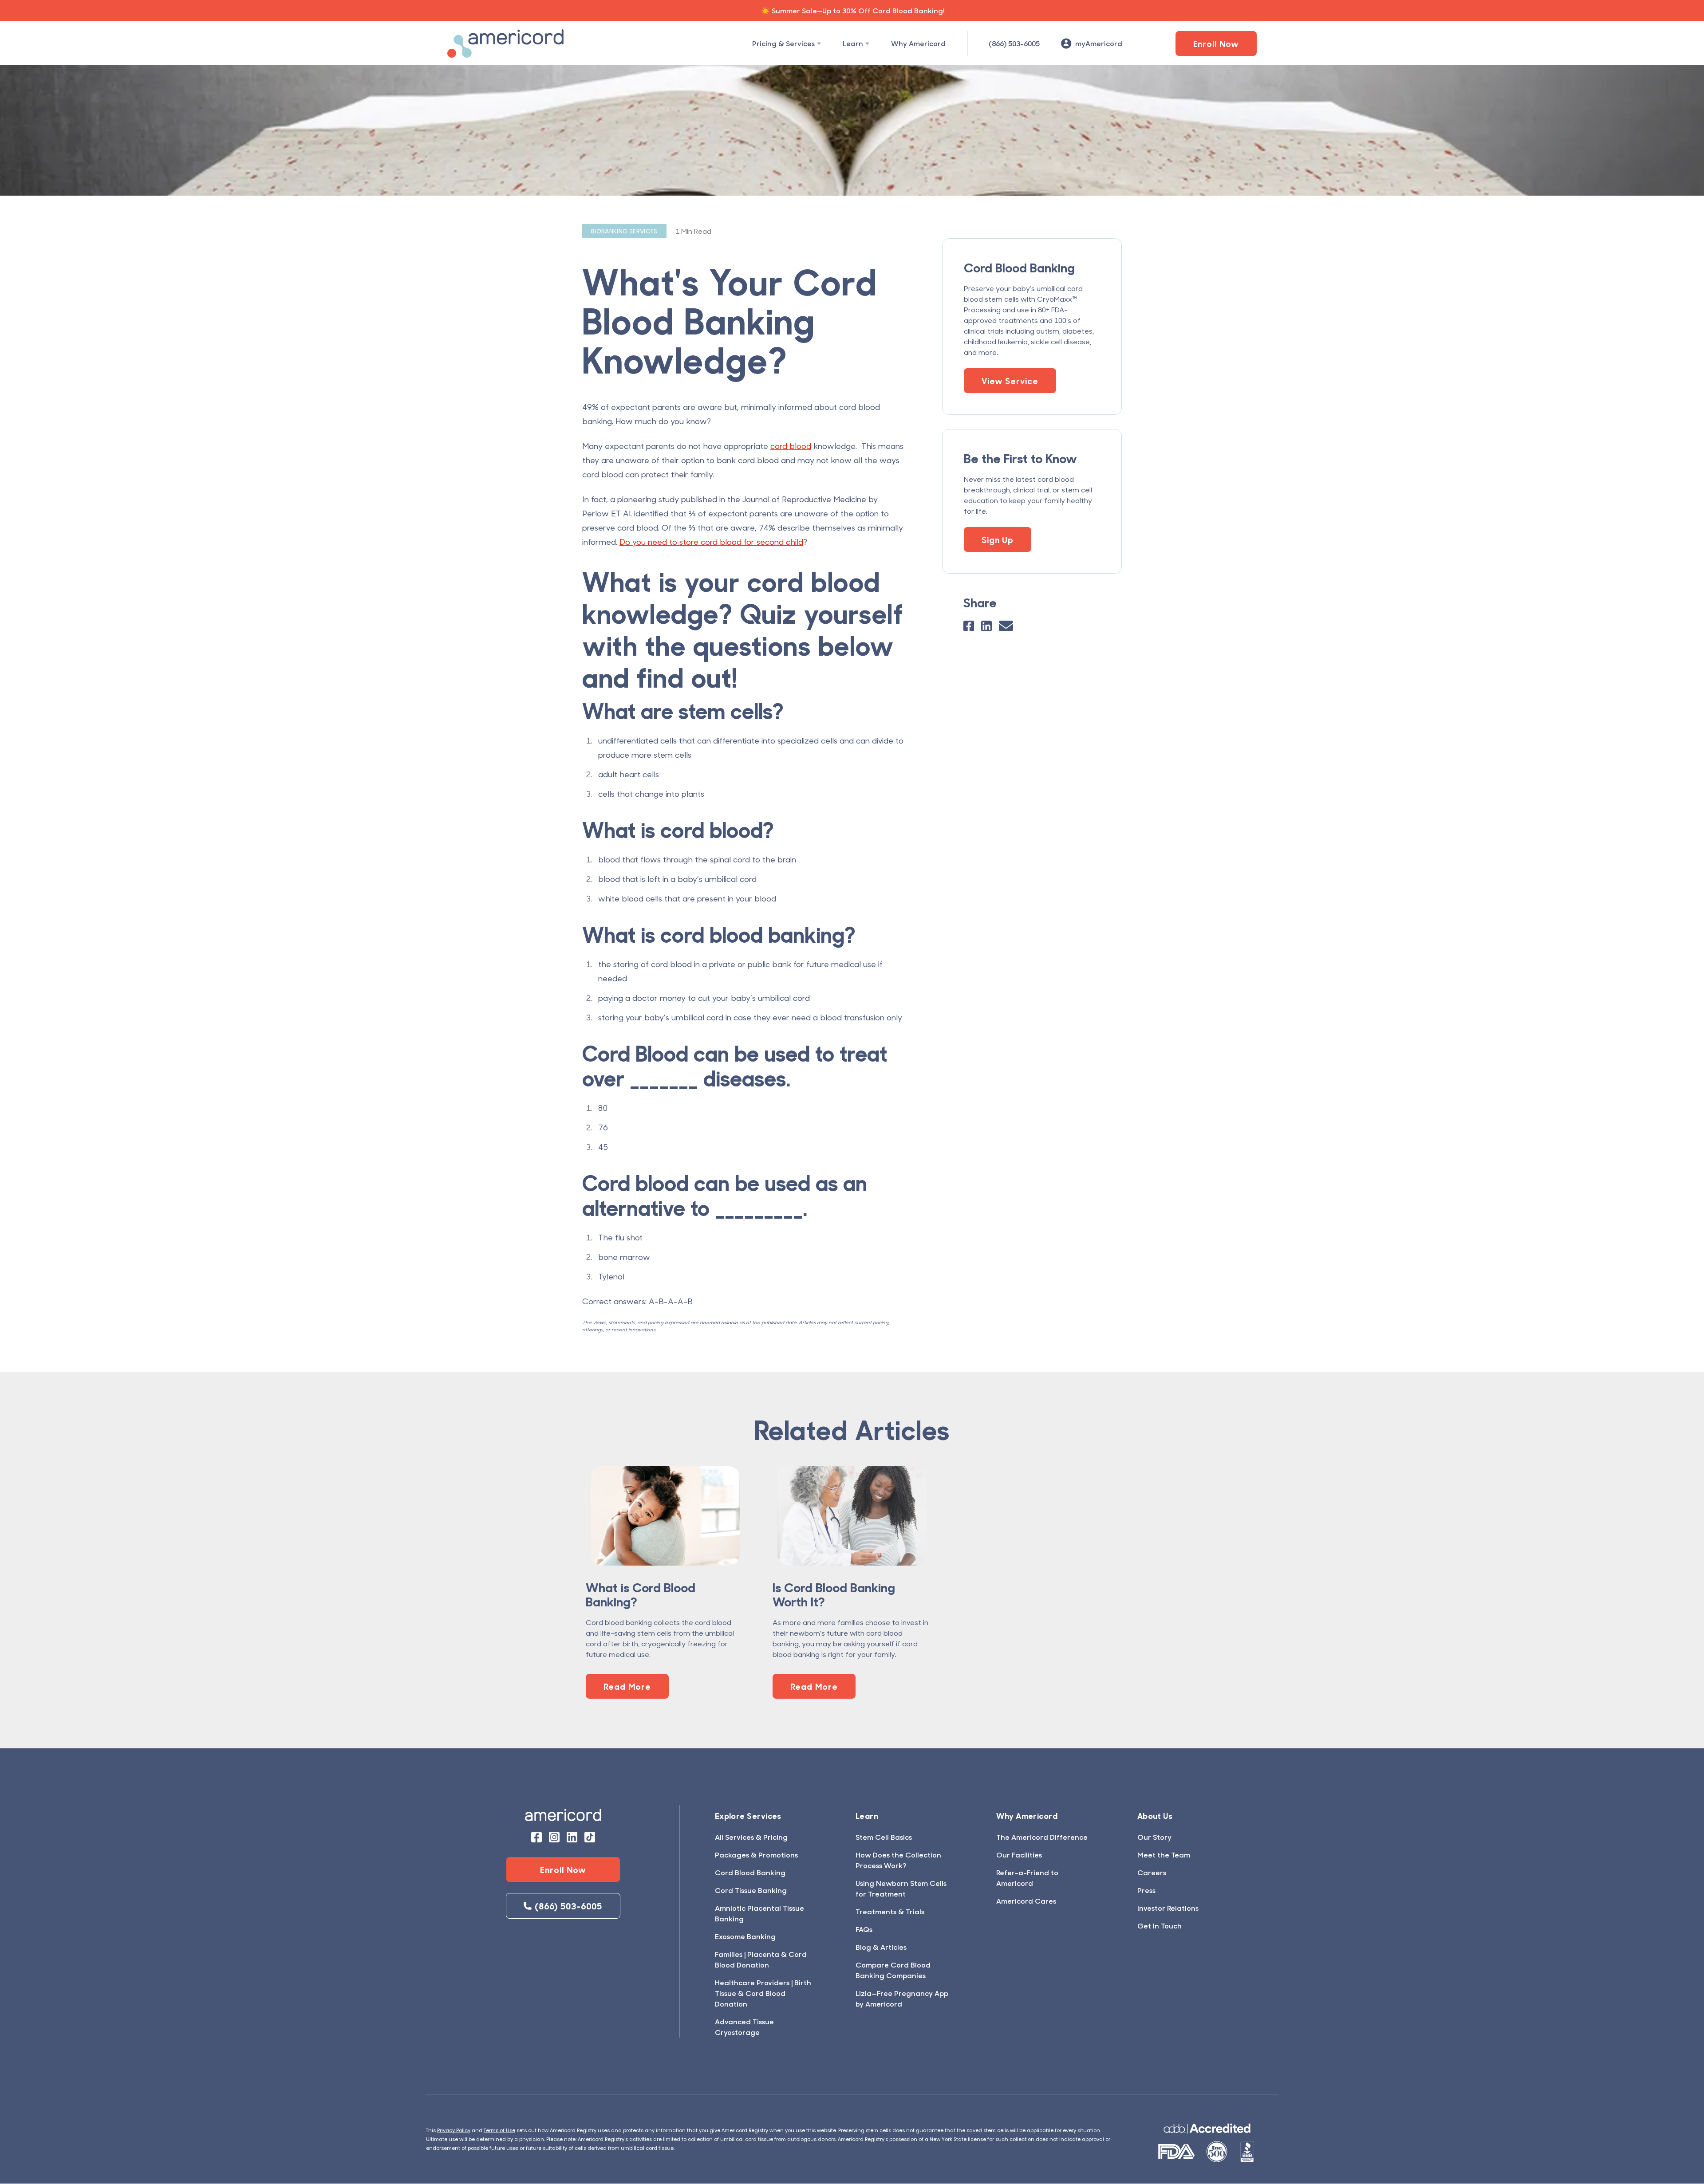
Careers (1152, 1872)
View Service (1010, 381)
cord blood (791, 446)
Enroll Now (1216, 43)
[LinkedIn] (986, 626)
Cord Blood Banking (750, 1872)
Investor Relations (1168, 1908)
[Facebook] (969, 626)
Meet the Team (1164, 1855)
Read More (627, 1686)
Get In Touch (1160, 1926)
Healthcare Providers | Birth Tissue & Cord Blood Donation (763, 1993)
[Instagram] (554, 1837)
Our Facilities (1019, 1855)
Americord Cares (1026, 1901)
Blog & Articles (881, 1947)
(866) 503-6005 (1014, 43)
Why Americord (918, 43)
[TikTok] (590, 1837)
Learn (853, 43)
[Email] (1006, 626)
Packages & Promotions (756, 1855)
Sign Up (998, 539)
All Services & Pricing (751, 1837)
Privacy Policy (454, 2130)
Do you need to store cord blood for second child (711, 542)
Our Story (1154, 1837)
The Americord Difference (1042, 1837)
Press (1146, 1890)
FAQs (864, 1929)
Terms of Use (499, 2130)
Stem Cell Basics (884, 1837)
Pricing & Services (783, 43)
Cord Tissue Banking (751, 1890)
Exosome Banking (745, 1936)
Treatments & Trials (890, 1911)
